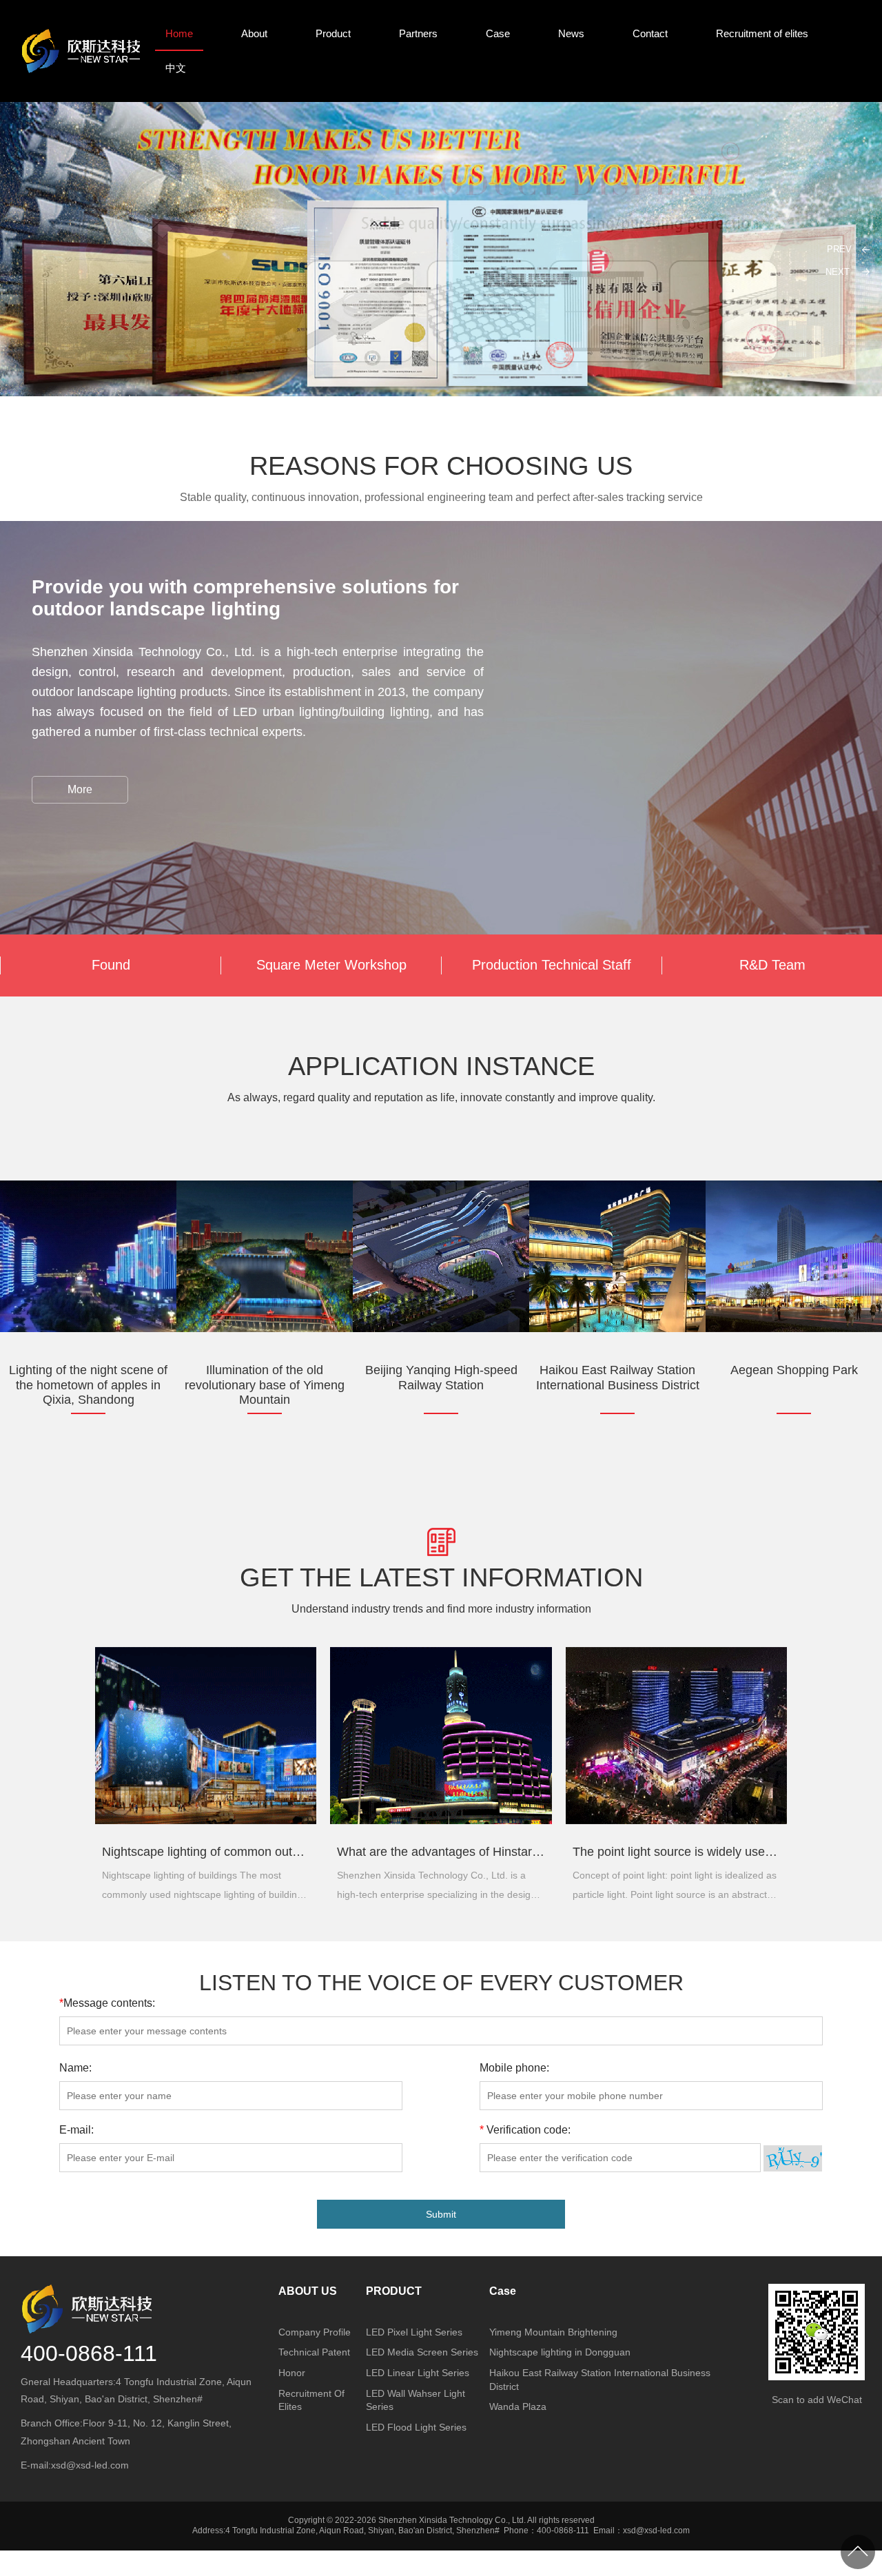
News (571, 33)
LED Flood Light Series (416, 2427)
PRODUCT (394, 2291)
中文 (176, 68)
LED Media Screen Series (422, 2352)
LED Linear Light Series (418, 2373)
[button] (843, 272)
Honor (292, 2373)
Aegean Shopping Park (794, 1370)
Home (179, 33)
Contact (650, 33)
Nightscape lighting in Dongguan (560, 2352)
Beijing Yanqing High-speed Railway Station (441, 1378)
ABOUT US (308, 2291)
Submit (441, 2214)
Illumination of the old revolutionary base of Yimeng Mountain (265, 1378)
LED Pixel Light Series (414, 2332)
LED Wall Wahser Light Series (416, 2400)
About (254, 33)
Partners (418, 33)
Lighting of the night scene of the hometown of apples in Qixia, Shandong (88, 1378)
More (80, 789)
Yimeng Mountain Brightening (553, 2332)
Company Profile (315, 2332)
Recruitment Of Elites (311, 2400)
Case (498, 33)
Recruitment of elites (762, 33)
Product (333, 33)
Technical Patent (314, 2352)
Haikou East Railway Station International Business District (618, 1378)
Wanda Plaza (518, 2406)
